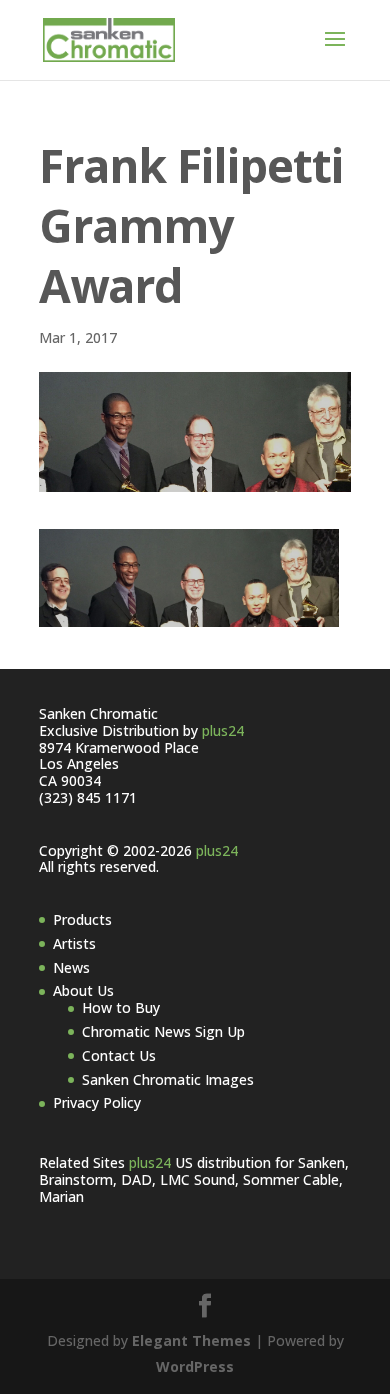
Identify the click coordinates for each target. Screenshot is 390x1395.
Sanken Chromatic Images (168, 1079)
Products (82, 919)
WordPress (195, 1366)
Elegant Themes (191, 1340)
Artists (74, 943)
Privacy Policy (97, 1102)
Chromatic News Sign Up (163, 1031)
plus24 (223, 730)
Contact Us (119, 1055)
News (71, 967)
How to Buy (121, 1007)
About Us (83, 990)
